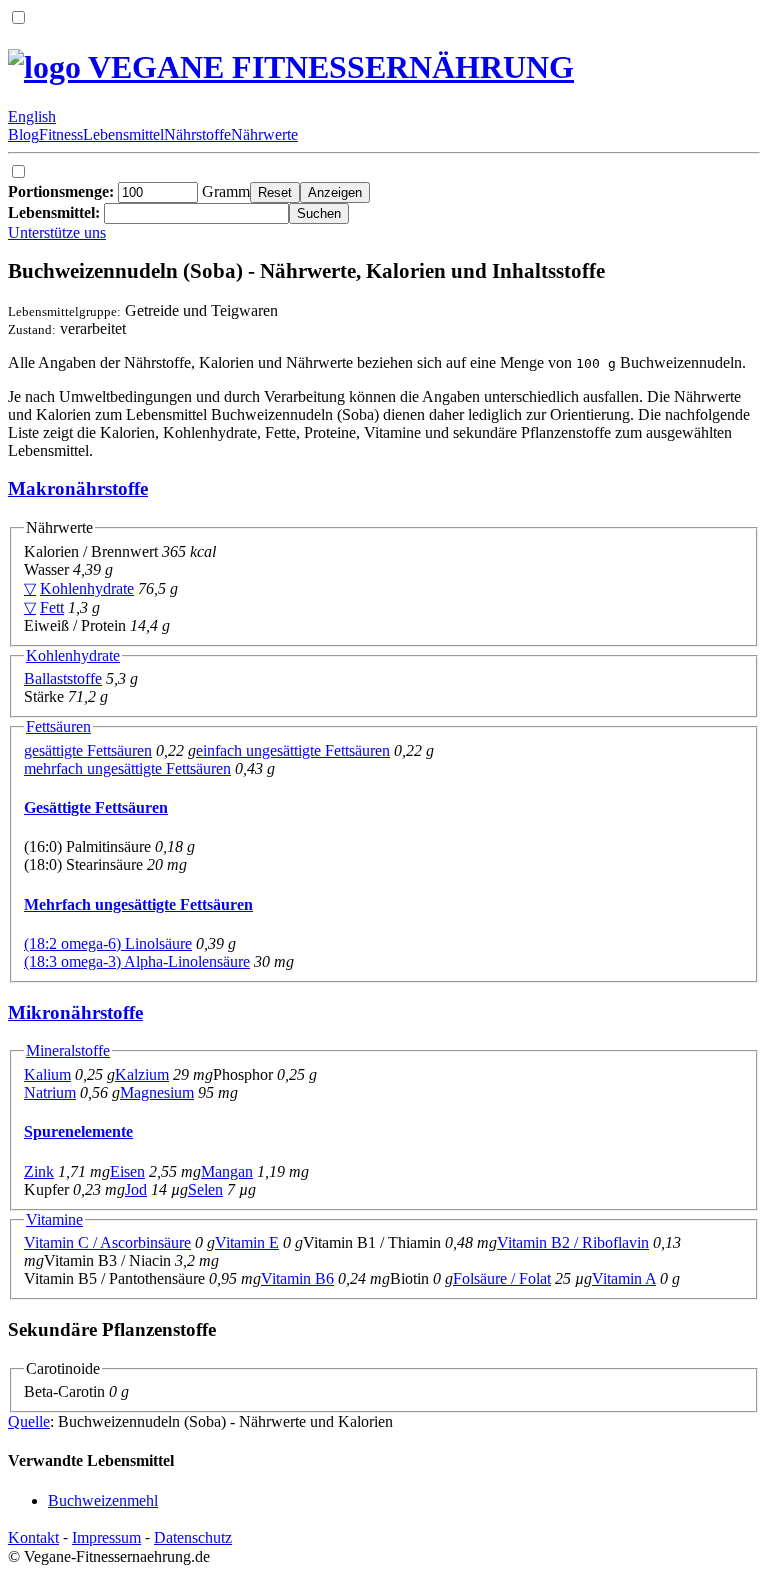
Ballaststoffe (63, 678)
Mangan (227, 1171)
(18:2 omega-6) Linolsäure (108, 943)
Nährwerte (264, 134)
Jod (136, 1189)
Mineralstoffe (68, 1050)
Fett (52, 607)
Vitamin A (624, 1278)
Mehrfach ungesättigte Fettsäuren (138, 904)
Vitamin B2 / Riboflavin (573, 1242)
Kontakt (33, 1537)
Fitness (61, 134)
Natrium (50, 1092)
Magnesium (157, 1092)
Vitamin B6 (297, 1278)
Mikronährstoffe (75, 1012)
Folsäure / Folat (502, 1278)
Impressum (106, 1537)
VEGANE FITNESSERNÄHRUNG (327, 67)
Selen (205, 1189)
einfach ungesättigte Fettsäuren (293, 750)
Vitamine (54, 1219)
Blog (23, 134)
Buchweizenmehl (103, 1500)
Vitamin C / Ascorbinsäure (107, 1242)
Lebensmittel (123, 134)
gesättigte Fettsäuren (88, 750)
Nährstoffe (197, 134)
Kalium (47, 1074)
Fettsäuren (58, 726)
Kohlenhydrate (87, 588)
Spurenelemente (78, 1131)
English (32, 116)
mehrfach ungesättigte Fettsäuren (127, 768)
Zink (39, 1171)
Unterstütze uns (57, 232)
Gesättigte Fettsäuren (96, 807)
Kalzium (142, 1074)
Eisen (127, 1171)
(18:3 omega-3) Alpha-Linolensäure (137, 961)
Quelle (29, 1421)
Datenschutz (193, 1537)
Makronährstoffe (78, 488)
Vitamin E (247, 1242)
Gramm (129, 191)
